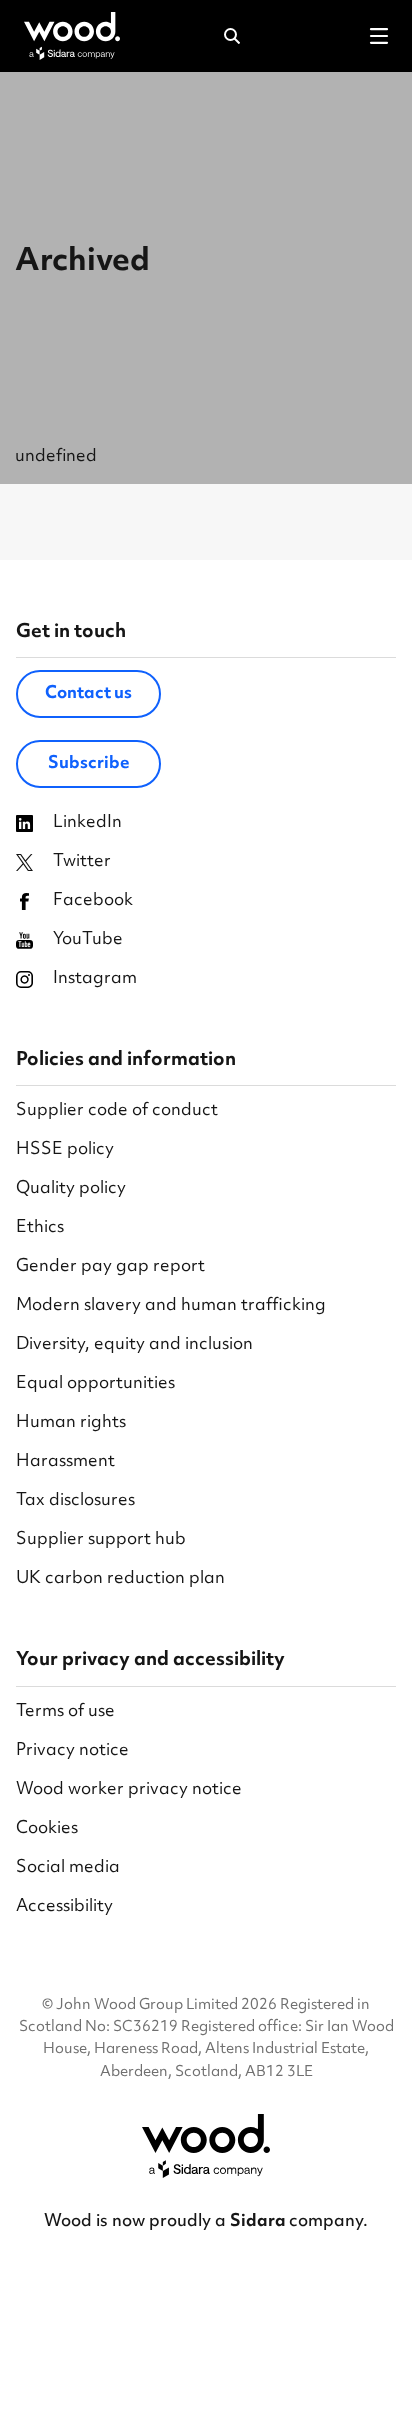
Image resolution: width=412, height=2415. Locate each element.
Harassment (65, 1462)
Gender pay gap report (110, 1267)
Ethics (40, 1228)
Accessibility (64, 1907)
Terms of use (65, 1712)
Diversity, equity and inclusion (134, 1345)
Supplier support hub (101, 1540)
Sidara (259, 2222)
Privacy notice (72, 1751)
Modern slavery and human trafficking (171, 1306)
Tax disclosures (75, 1501)
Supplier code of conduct (117, 1111)
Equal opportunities (95, 1384)
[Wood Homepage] (72, 36)
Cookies (47, 1829)
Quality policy (71, 1189)
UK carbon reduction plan (120, 1579)
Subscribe (89, 764)
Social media (68, 1868)
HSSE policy (65, 1150)
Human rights (71, 1423)
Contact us (88, 694)
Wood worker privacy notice (129, 1790)
